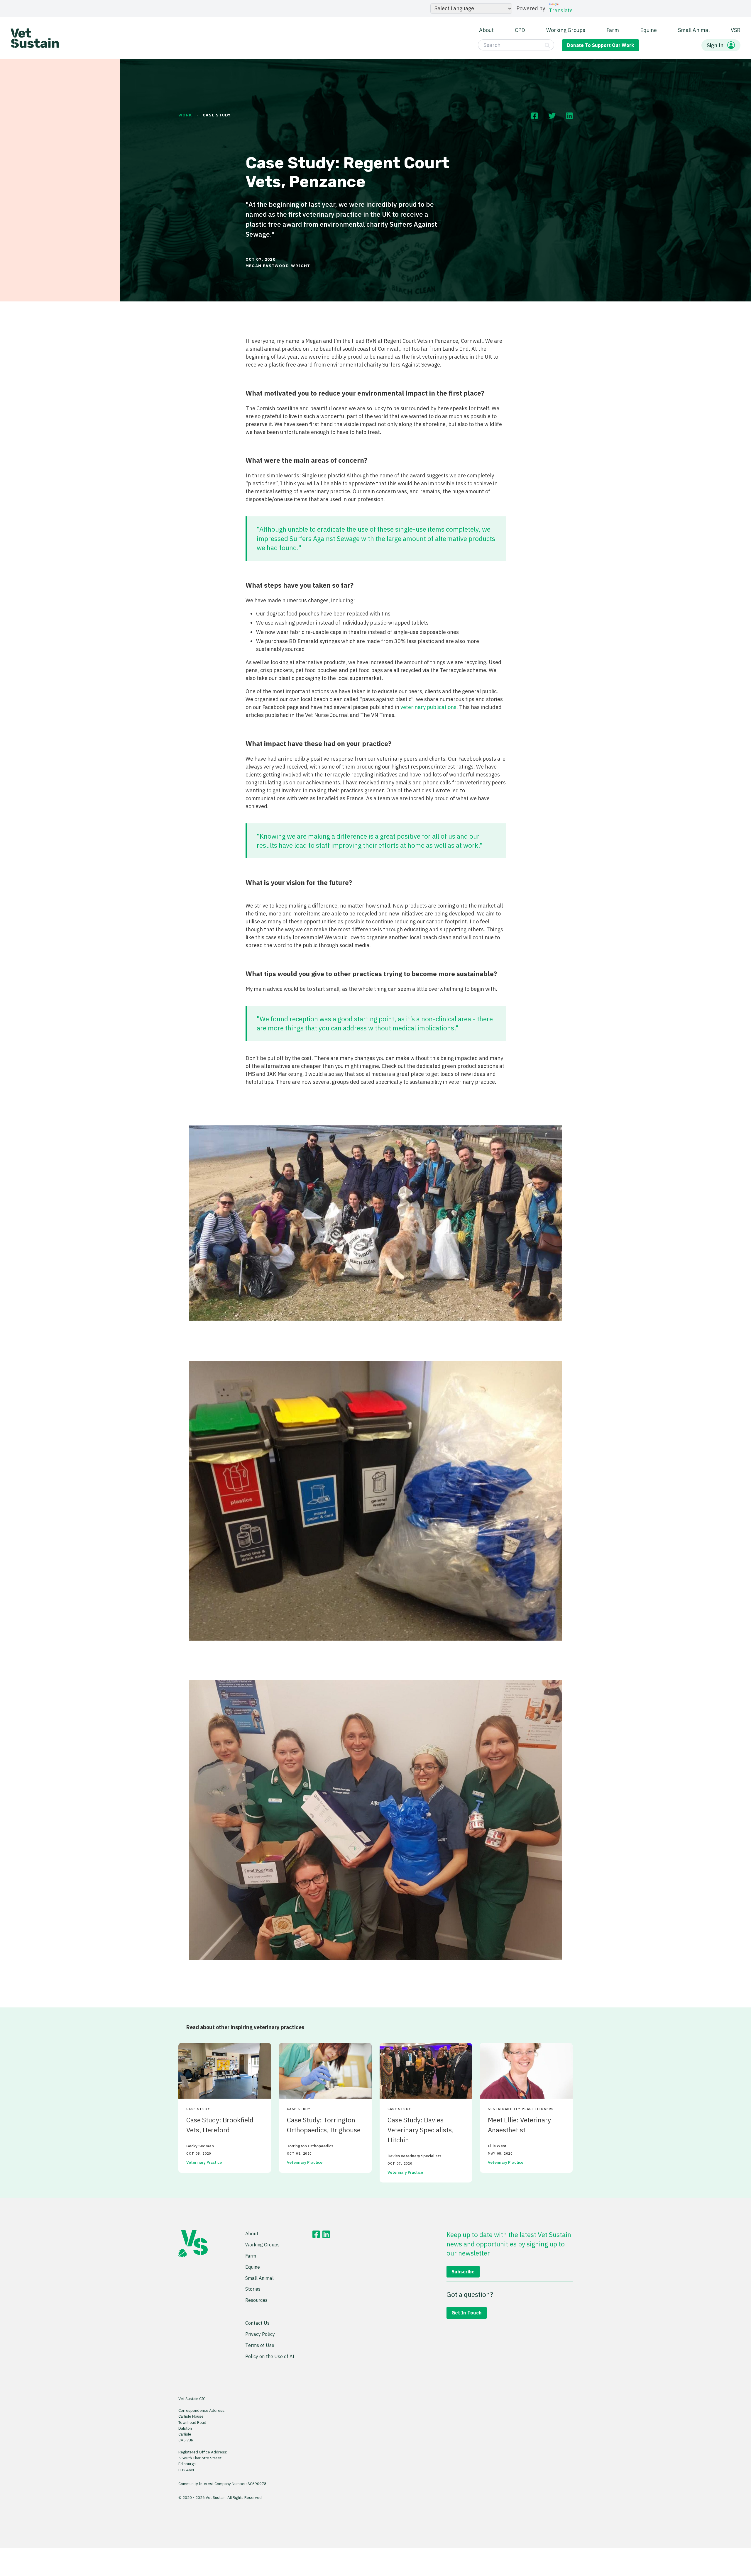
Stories (253, 2289)
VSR (736, 30)
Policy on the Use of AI (270, 2356)
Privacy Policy (260, 2334)
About (486, 30)
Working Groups (566, 30)
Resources (256, 2300)
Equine (648, 30)
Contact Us (257, 2323)
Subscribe (463, 2271)
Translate (561, 10)
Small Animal (694, 30)
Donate (601, 45)
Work (185, 115)
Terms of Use (260, 2345)
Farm (613, 30)
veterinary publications (428, 707)
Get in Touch (467, 2313)
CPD (520, 30)
